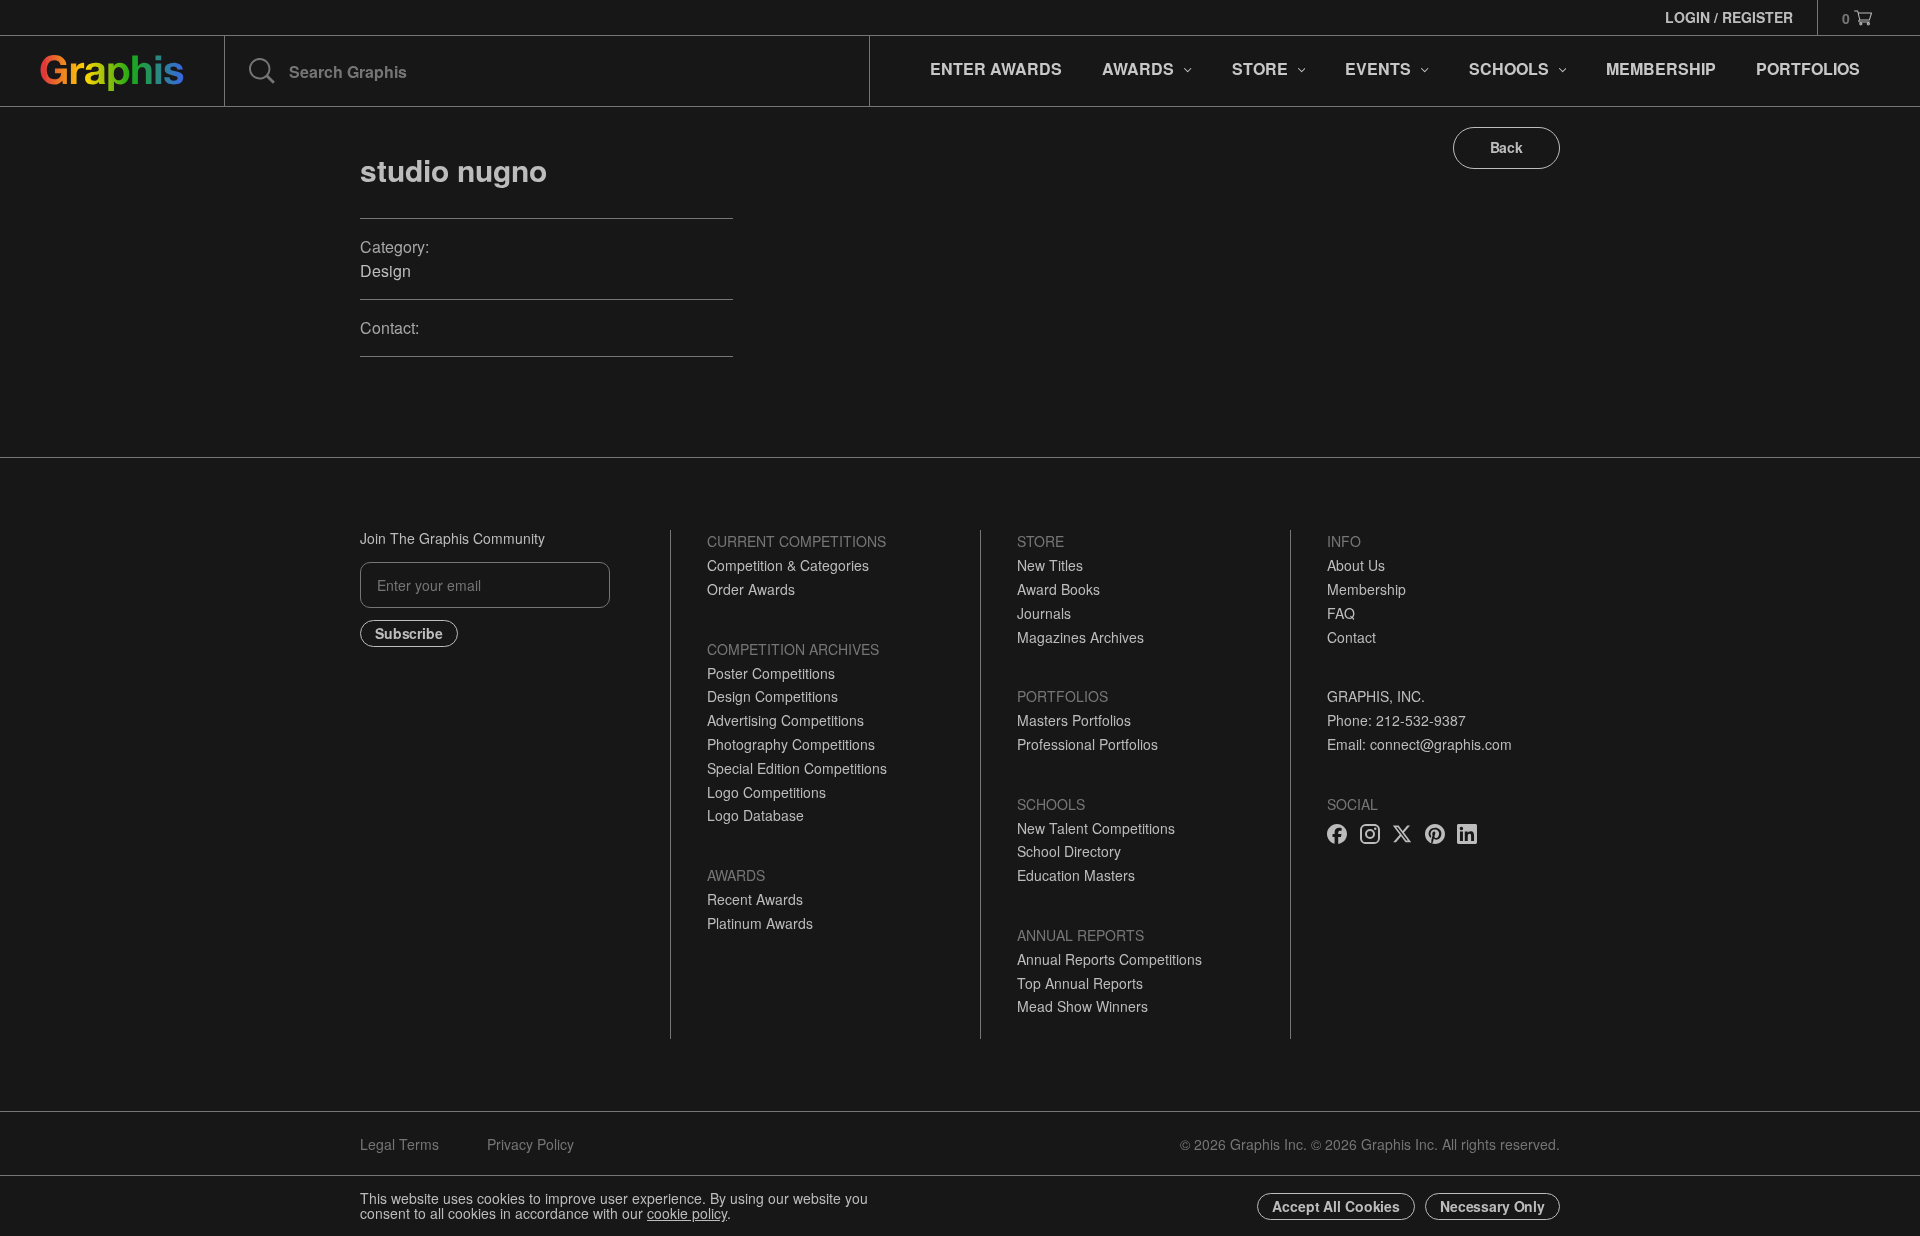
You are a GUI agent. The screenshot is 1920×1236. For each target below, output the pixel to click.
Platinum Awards (760, 923)
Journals (1044, 613)
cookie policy (687, 1213)
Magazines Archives (1080, 637)
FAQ (1341, 613)
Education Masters (1076, 875)
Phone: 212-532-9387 (1396, 720)
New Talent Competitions (1096, 828)
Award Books (1058, 589)
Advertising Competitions (785, 720)
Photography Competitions (791, 744)
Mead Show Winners (1082, 1006)
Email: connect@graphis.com (1419, 744)
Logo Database (755, 815)
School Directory (1069, 851)
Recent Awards (755, 899)
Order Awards (751, 589)
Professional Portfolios (1087, 744)
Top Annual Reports (1080, 983)
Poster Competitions (771, 673)
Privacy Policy (530, 1144)
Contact (1351, 637)
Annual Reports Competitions (1109, 959)
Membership (1366, 589)
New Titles (1050, 565)
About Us (1356, 565)
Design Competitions (772, 696)
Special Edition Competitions (797, 768)
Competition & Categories (788, 565)
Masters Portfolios (1074, 720)
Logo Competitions (766, 792)
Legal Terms (399, 1144)
